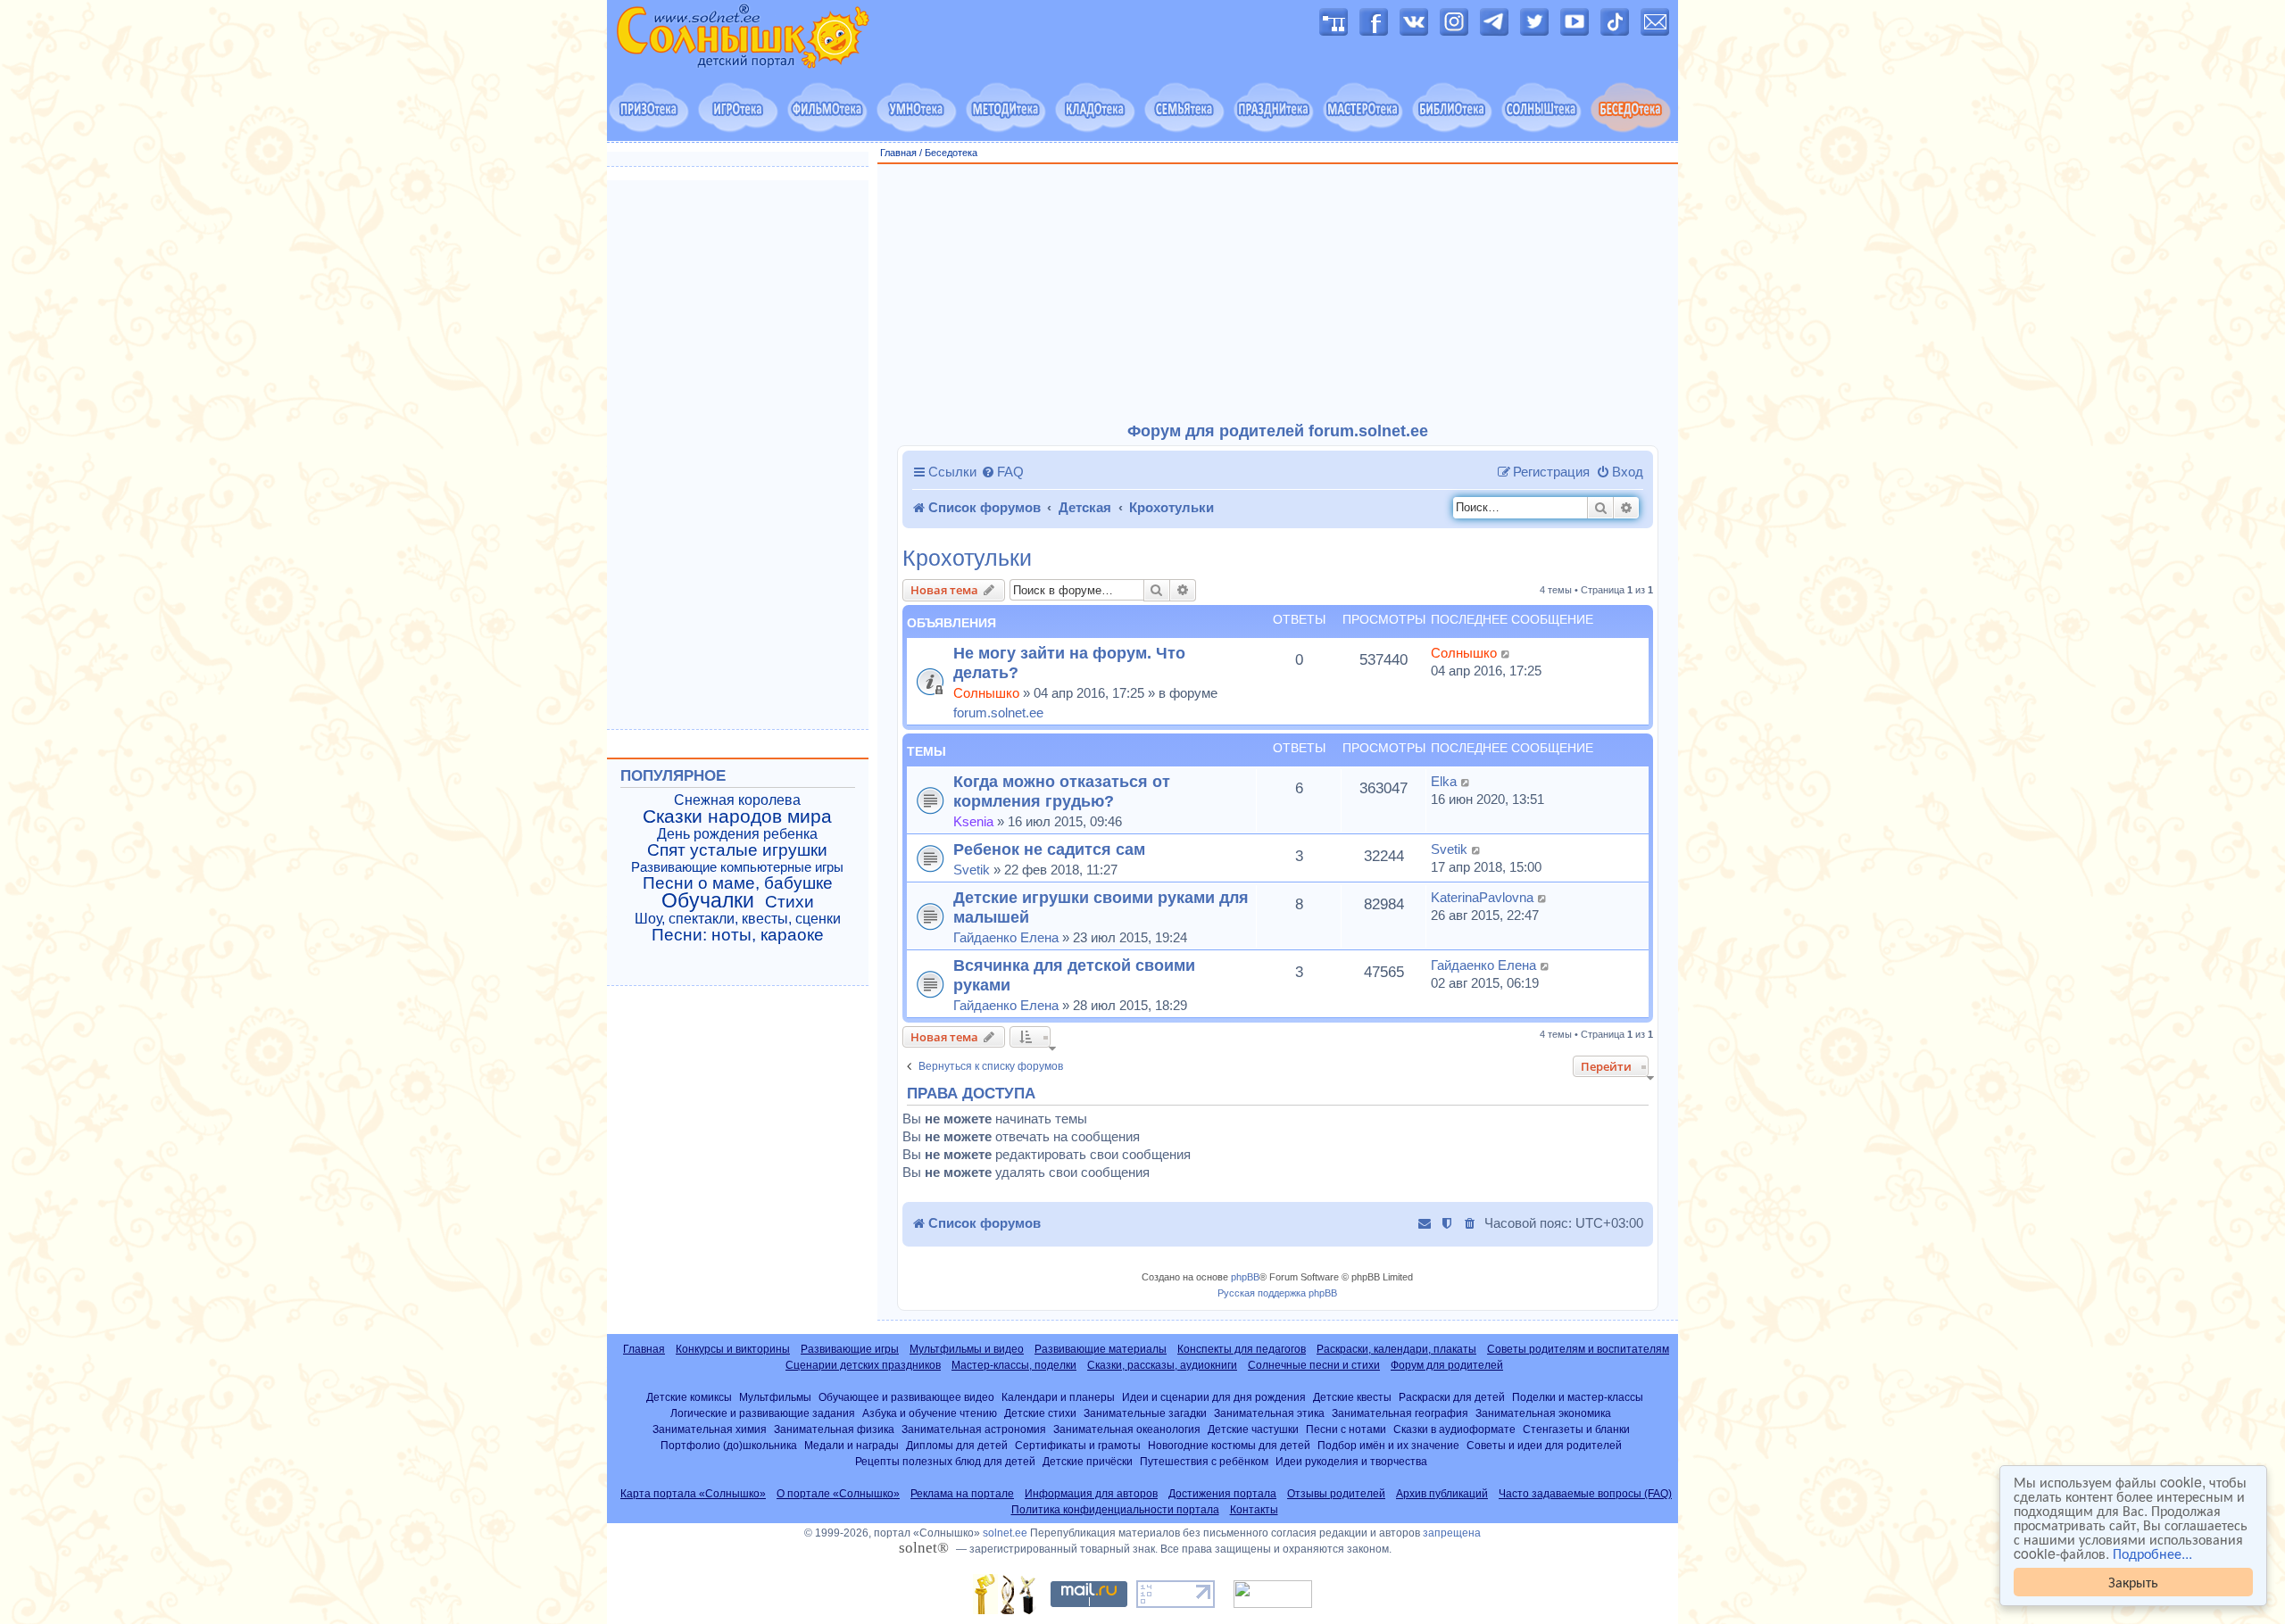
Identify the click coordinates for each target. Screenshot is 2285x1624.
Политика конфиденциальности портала (1115, 1510)
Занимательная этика (1269, 1413)
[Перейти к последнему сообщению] (1506, 653)
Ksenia (973, 821)
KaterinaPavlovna (1482, 897)
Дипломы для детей (957, 1445)
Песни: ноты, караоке (738, 935)
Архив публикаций (1442, 1494)
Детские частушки (1253, 1429)
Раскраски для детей (1452, 1397)
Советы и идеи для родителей (1544, 1445)
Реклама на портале (962, 1494)
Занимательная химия (710, 1429)
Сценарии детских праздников (863, 1365)
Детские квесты (1352, 1397)
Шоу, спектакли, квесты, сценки (738, 919)
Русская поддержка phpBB (1277, 1293)
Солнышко (986, 693)
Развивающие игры (850, 1349)
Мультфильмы (775, 1397)
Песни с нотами (1346, 1429)
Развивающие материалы (1101, 1349)
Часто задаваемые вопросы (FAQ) (1585, 1494)
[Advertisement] (1278, 294)
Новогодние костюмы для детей (1229, 1445)
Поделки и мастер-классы (1578, 1397)
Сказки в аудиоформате (1454, 1429)
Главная (898, 153)
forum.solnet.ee (998, 713)
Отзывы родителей (1336, 1494)
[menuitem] (1002, 472)
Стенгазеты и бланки (1576, 1429)
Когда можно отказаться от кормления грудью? (1062, 791)
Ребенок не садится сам (1049, 849)
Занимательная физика (834, 1429)
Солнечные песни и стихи (1314, 1365)
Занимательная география (1400, 1413)
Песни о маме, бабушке (738, 883)
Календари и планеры (1058, 1397)
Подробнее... (2152, 1554)
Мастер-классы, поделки (1014, 1365)
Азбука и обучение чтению (930, 1413)
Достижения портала (1222, 1494)
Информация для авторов (1091, 1494)
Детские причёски (1088, 1461)
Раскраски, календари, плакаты (1396, 1349)
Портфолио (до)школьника (729, 1445)
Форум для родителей (1447, 1365)
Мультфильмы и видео (967, 1349)
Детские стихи (1040, 1413)
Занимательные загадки (1145, 1413)
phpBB (1245, 1277)
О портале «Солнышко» (838, 1494)
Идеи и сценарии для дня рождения (1214, 1397)
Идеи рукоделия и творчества (1351, 1461)
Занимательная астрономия (974, 1429)
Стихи (789, 902)
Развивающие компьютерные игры (737, 867)
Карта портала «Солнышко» (693, 1494)
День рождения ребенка (737, 834)
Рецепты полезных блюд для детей (945, 1461)
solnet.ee (1005, 1533)
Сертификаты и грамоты (1078, 1445)
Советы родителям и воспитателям (1578, 1349)
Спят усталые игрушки (737, 850)
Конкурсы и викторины (733, 1349)
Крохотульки (967, 558)
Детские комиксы (689, 1397)
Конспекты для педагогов (1242, 1349)
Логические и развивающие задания (763, 1413)
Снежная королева (737, 800)
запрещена (1452, 1533)
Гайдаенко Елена (1006, 937)
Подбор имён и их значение (1388, 1445)
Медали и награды (852, 1445)
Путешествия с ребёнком (1204, 1461)
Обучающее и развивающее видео (906, 1397)
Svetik (972, 870)
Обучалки (708, 900)
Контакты (1254, 1510)
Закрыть (2133, 1582)
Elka (1444, 781)
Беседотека (951, 153)
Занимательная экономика (1543, 1413)
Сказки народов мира (737, 816)
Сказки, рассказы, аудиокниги (1162, 1365)
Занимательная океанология (1127, 1429)
